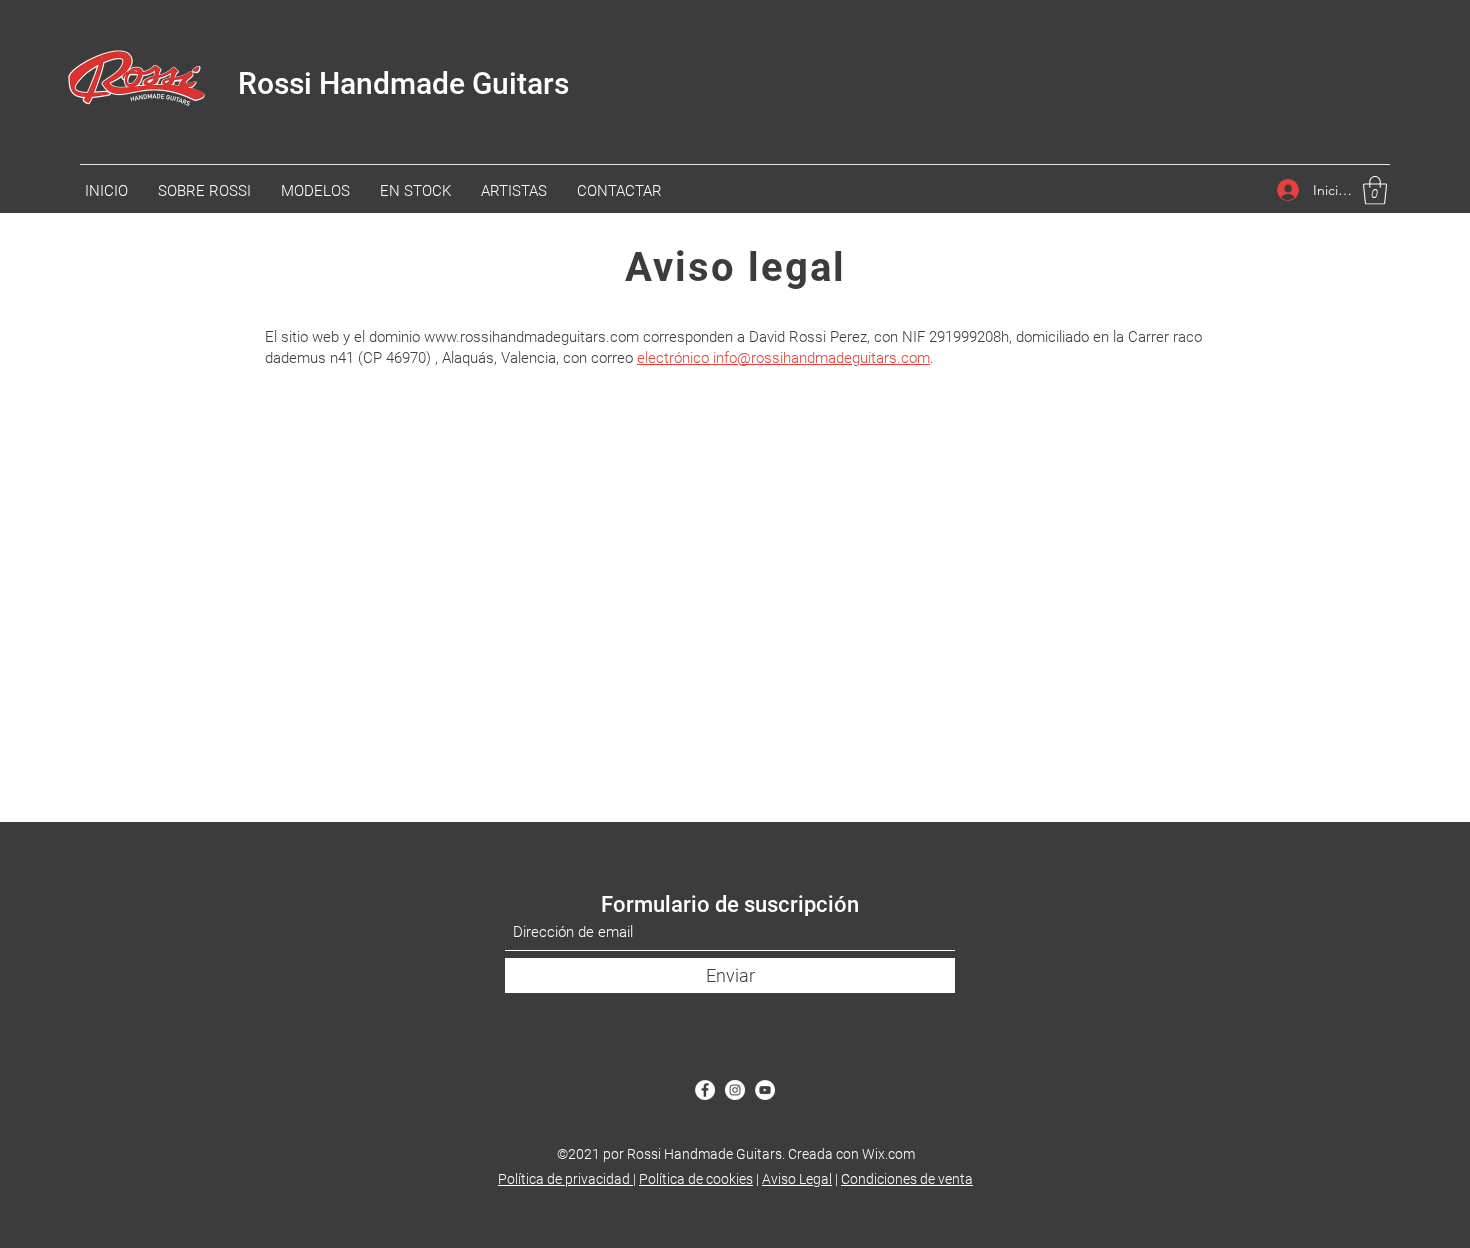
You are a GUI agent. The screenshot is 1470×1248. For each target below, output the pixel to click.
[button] (1375, 190)
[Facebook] (705, 1090)
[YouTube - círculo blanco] (765, 1090)
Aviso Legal (797, 1179)
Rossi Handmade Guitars (403, 83)
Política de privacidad (565, 1179)
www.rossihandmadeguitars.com (531, 337)
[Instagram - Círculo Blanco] (735, 1090)
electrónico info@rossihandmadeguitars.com (783, 358)
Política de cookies (696, 1179)
